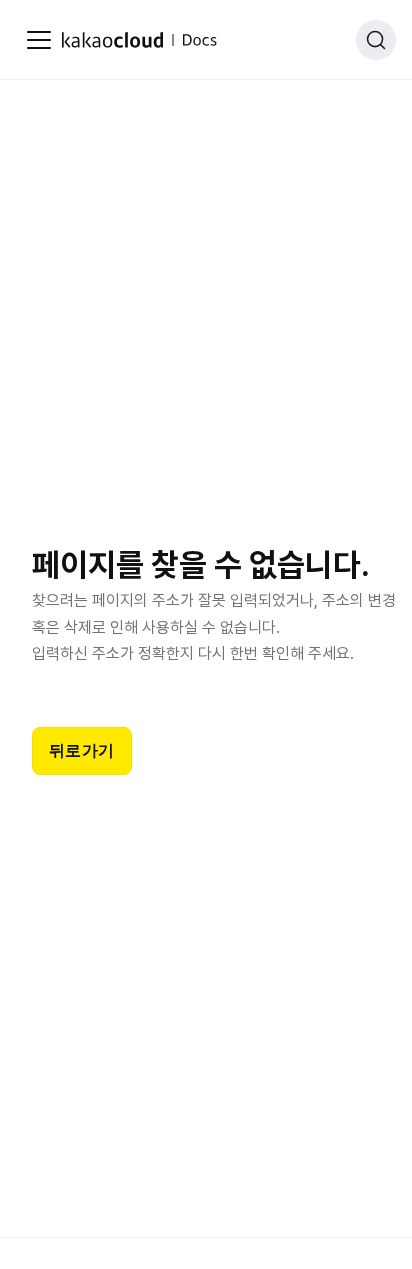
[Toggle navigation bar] (39, 40)
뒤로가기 (82, 750)
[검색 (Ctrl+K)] (376, 40)
